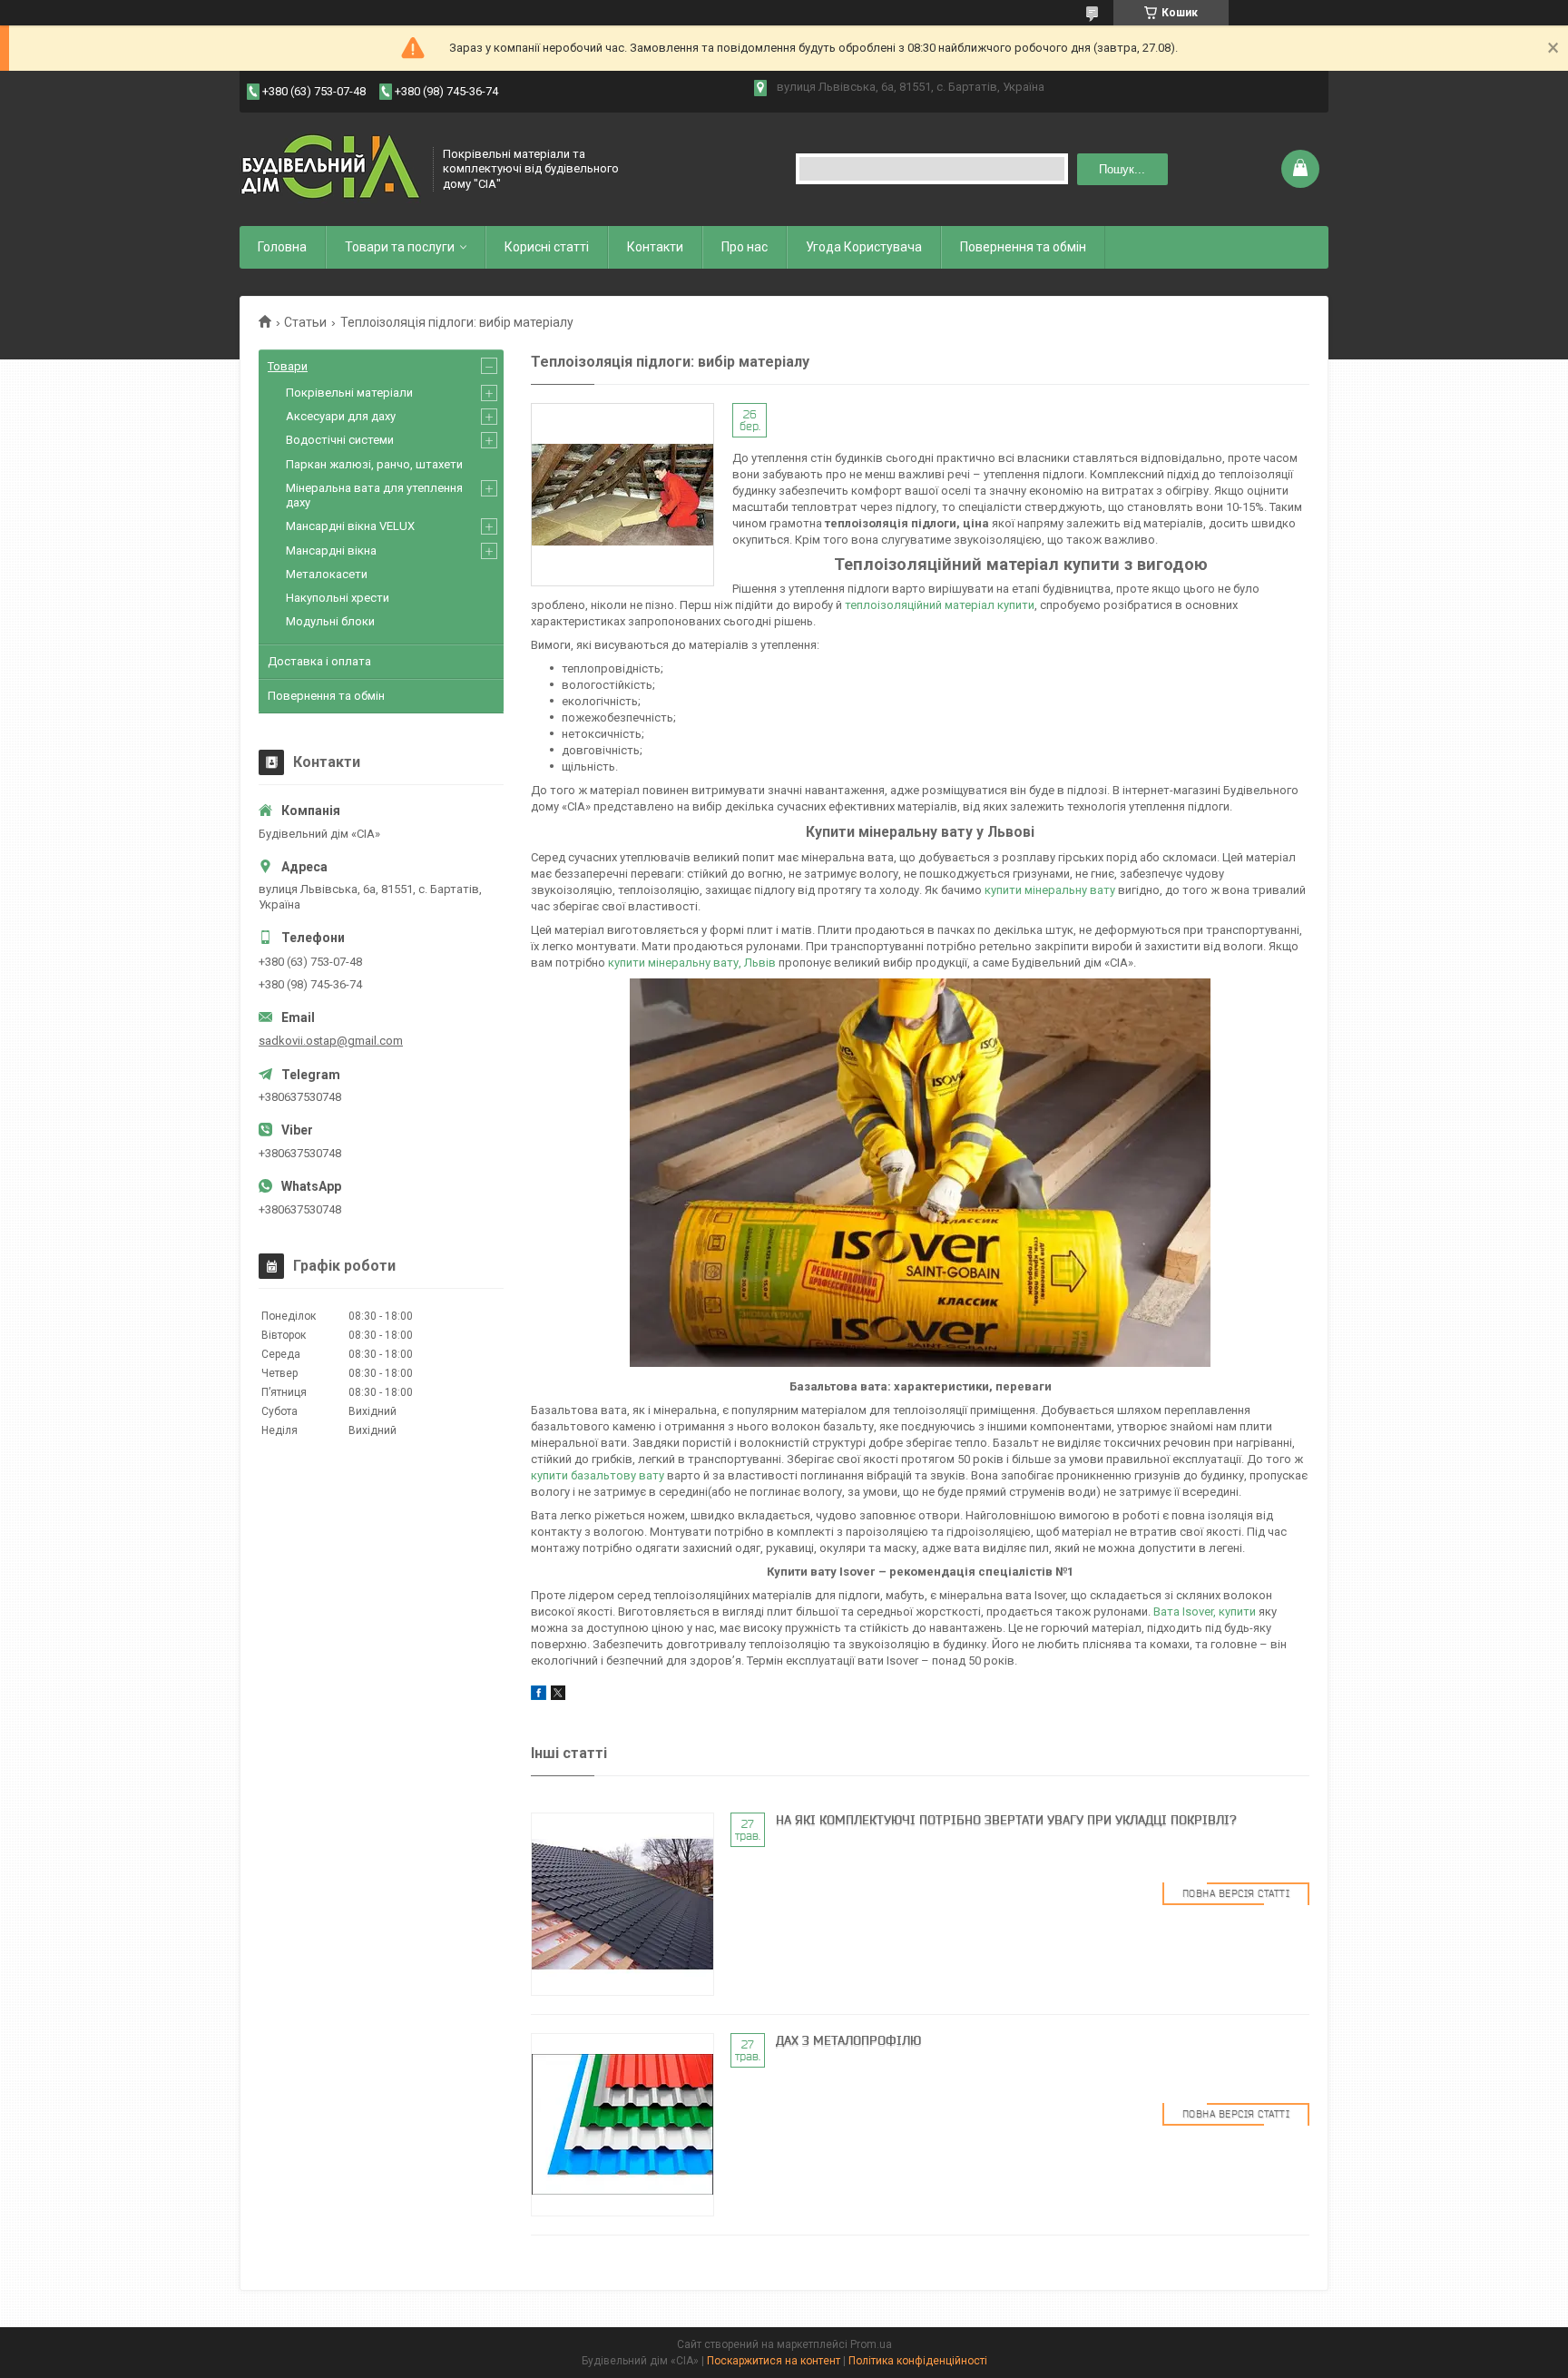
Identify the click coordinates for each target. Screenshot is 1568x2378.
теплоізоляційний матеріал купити (940, 605)
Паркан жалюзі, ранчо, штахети (374, 464)
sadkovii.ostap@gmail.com (331, 1041)
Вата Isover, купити (1205, 1612)
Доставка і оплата (319, 661)
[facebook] (539, 1696)
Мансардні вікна (331, 550)
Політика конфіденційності (918, 2361)
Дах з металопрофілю (848, 2040)
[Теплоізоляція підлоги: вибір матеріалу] (622, 495)
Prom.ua (871, 2344)
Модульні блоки (330, 621)
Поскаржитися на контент (774, 2361)
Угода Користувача (864, 247)
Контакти (655, 247)
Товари (288, 366)
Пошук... (1122, 169)
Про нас (745, 247)
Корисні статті (547, 247)
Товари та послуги (400, 247)
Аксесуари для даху (341, 416)
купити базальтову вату (598, 1475)
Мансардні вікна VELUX (350, 526)
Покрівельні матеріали (349, 393)
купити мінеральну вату (1050, 890)
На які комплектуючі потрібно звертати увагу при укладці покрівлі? (1006, 1820)
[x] (558, 1696)
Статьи (305, 322)
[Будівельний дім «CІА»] (330, 169)
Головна (282, 247)
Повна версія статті (1236, 1893)
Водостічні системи (340, 440)
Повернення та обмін (1023, 247)
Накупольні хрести (338, 598)
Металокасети (327, 574)
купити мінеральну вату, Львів (692, 963)
